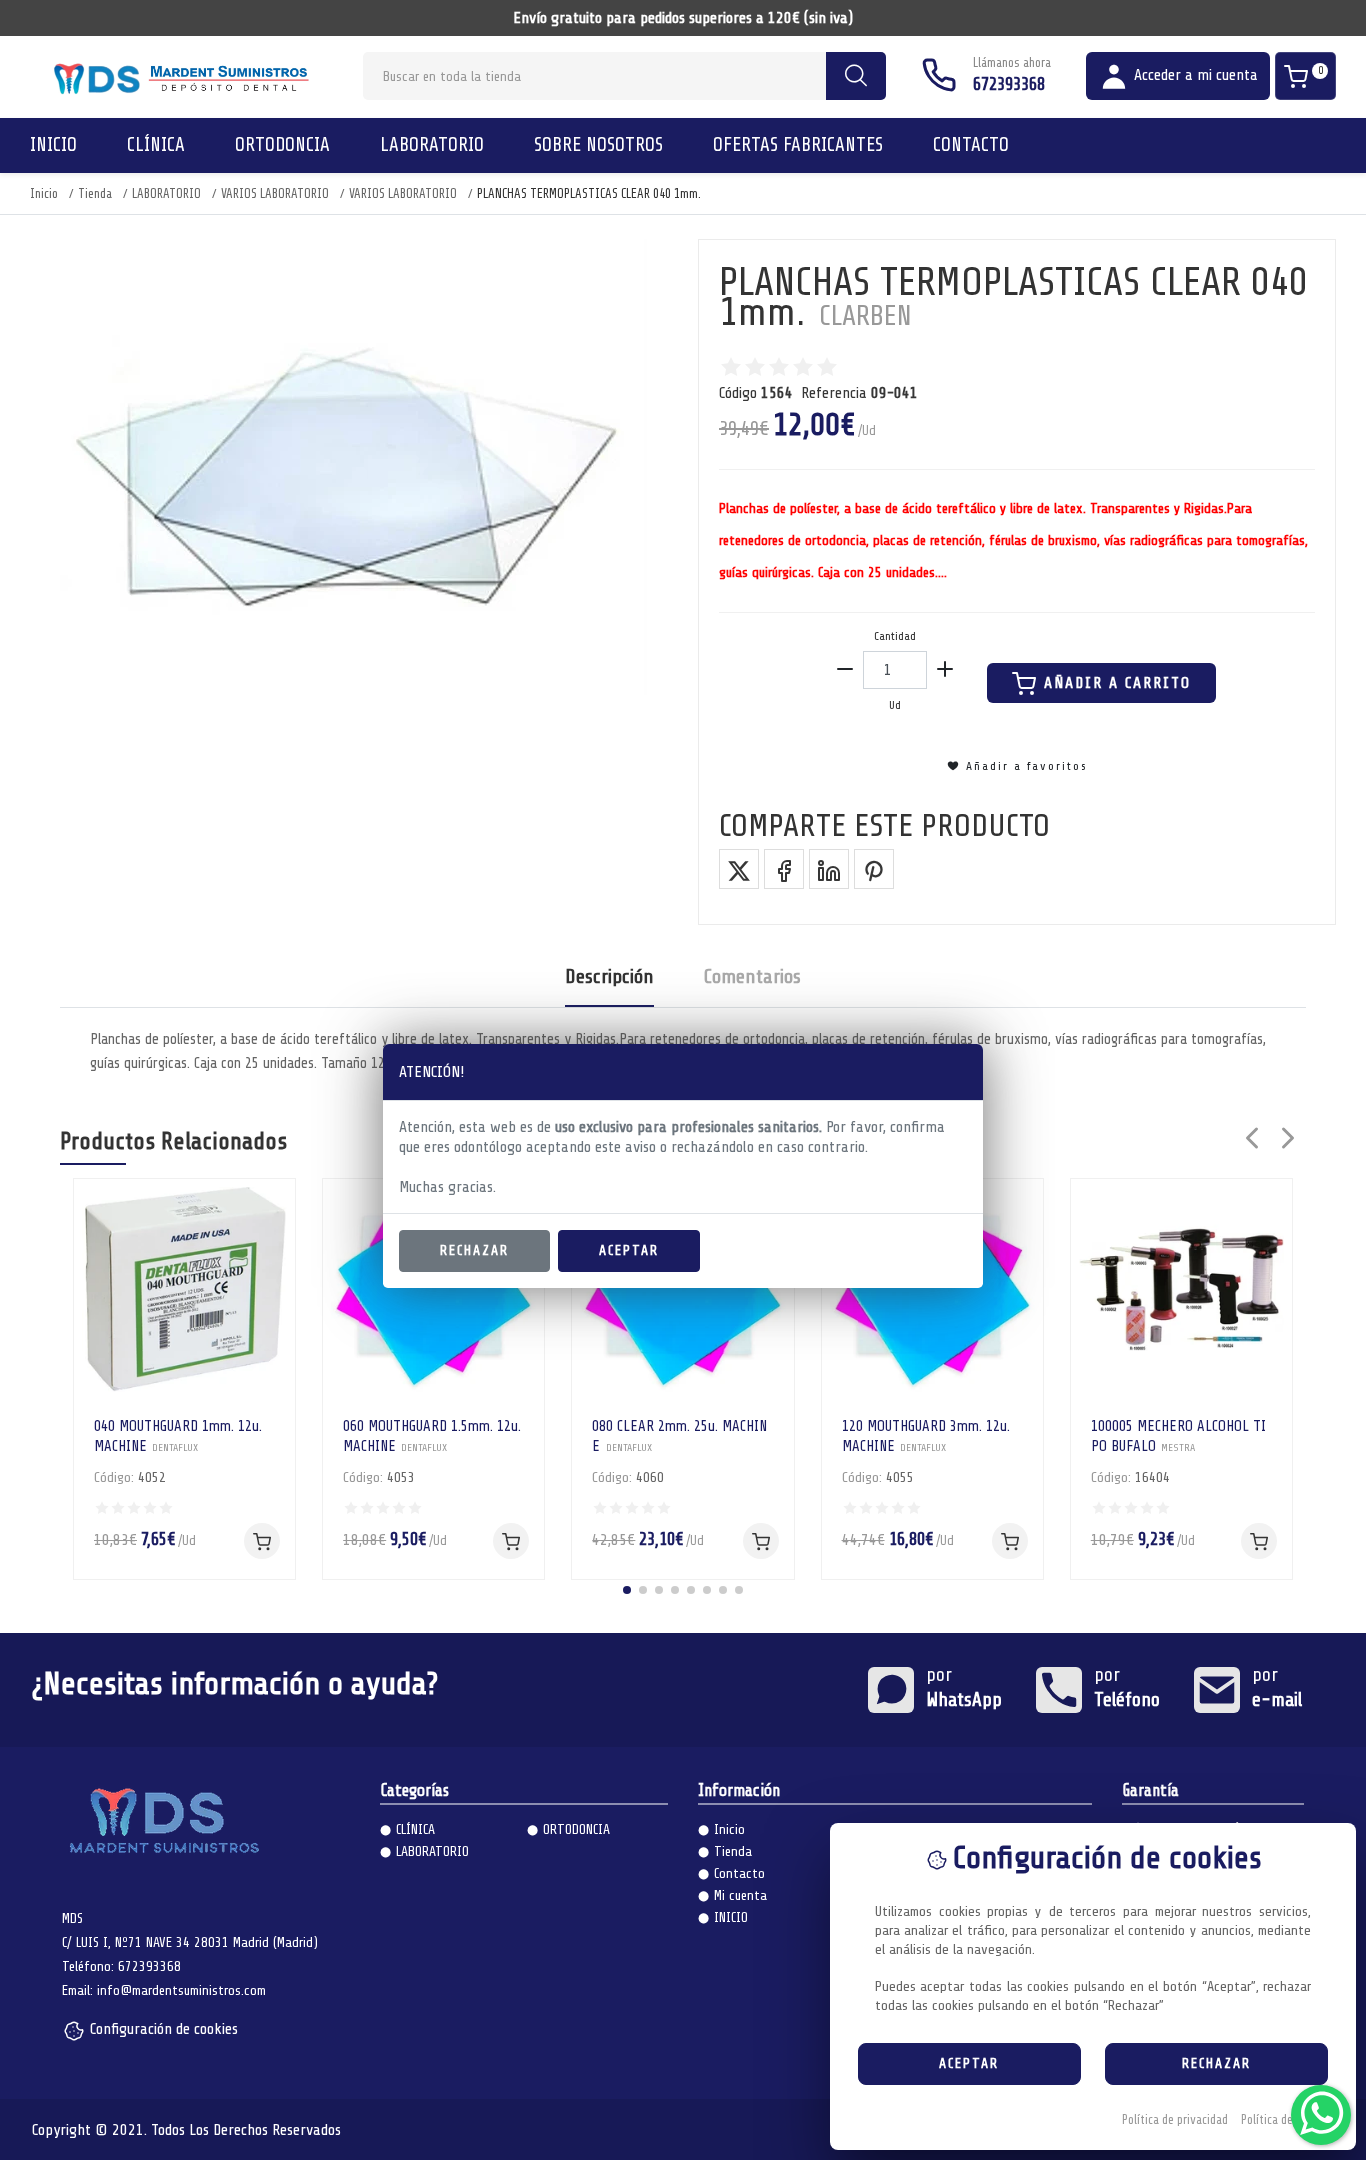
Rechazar (474, 1250)
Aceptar (629, 1250)
